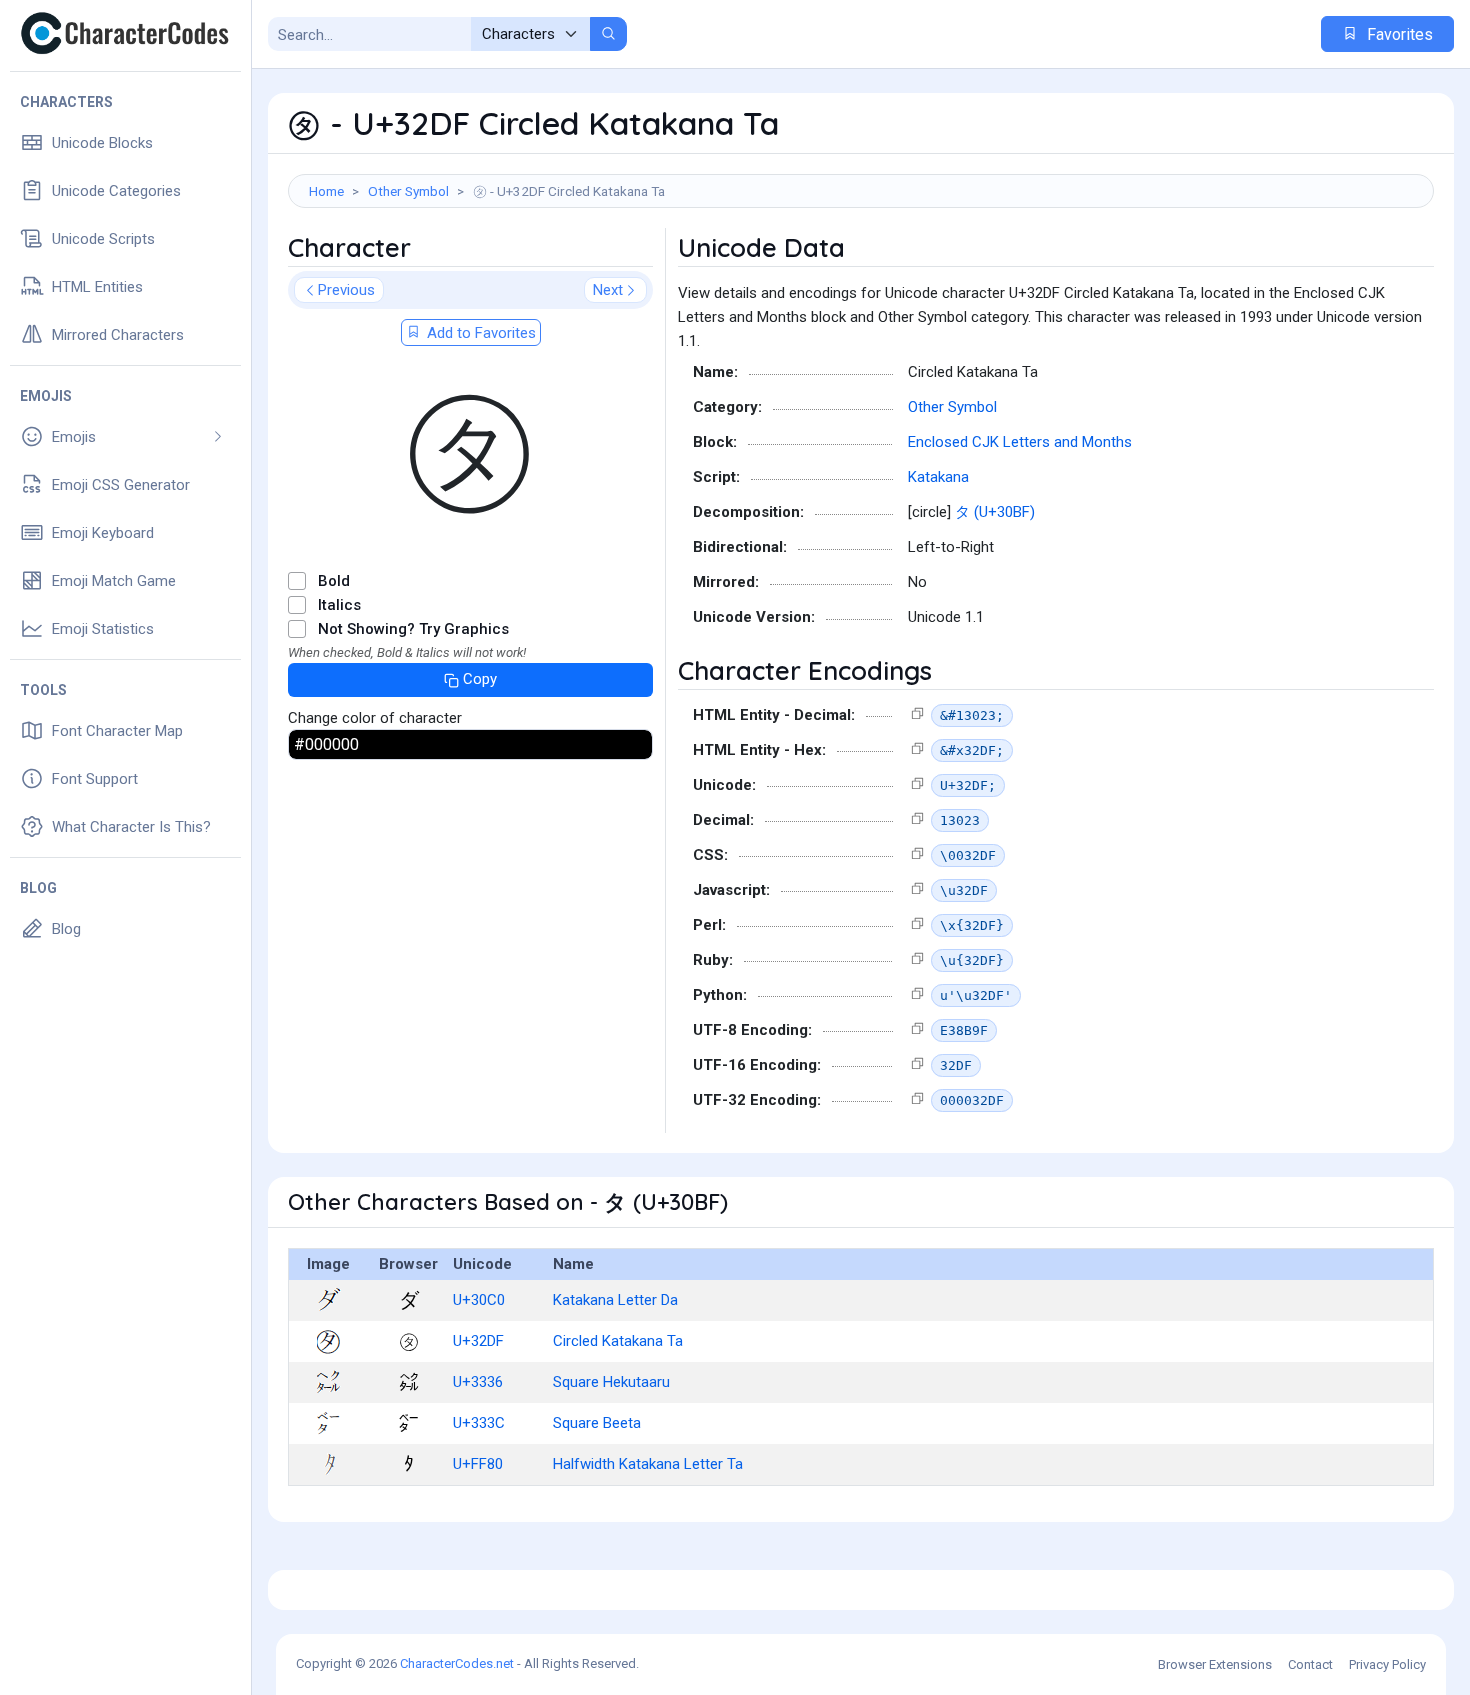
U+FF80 (478, 1464)
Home (326, 191)
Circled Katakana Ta (618, 1341)
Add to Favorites (479, 333)
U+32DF (478, 1341)
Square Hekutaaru (611, 1382)
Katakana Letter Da (615, 1300)
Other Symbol (408, 191)
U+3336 (478, 1382)
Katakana (938, 477)
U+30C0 (479, 1300)
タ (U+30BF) (995, 512)
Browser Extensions (1215, 1664)
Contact (1310, 1664)
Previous (346, 290)
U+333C (479, 1423)
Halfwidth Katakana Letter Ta (648, 1464)
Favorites (1398, 34)
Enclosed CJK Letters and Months (1020, 442)
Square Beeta (597, 1423)
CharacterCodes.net (457, 1663)
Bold (334, 581)
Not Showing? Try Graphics (413, 629)
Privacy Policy (1387, 1664)
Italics (339, 605)
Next (608, 290)
